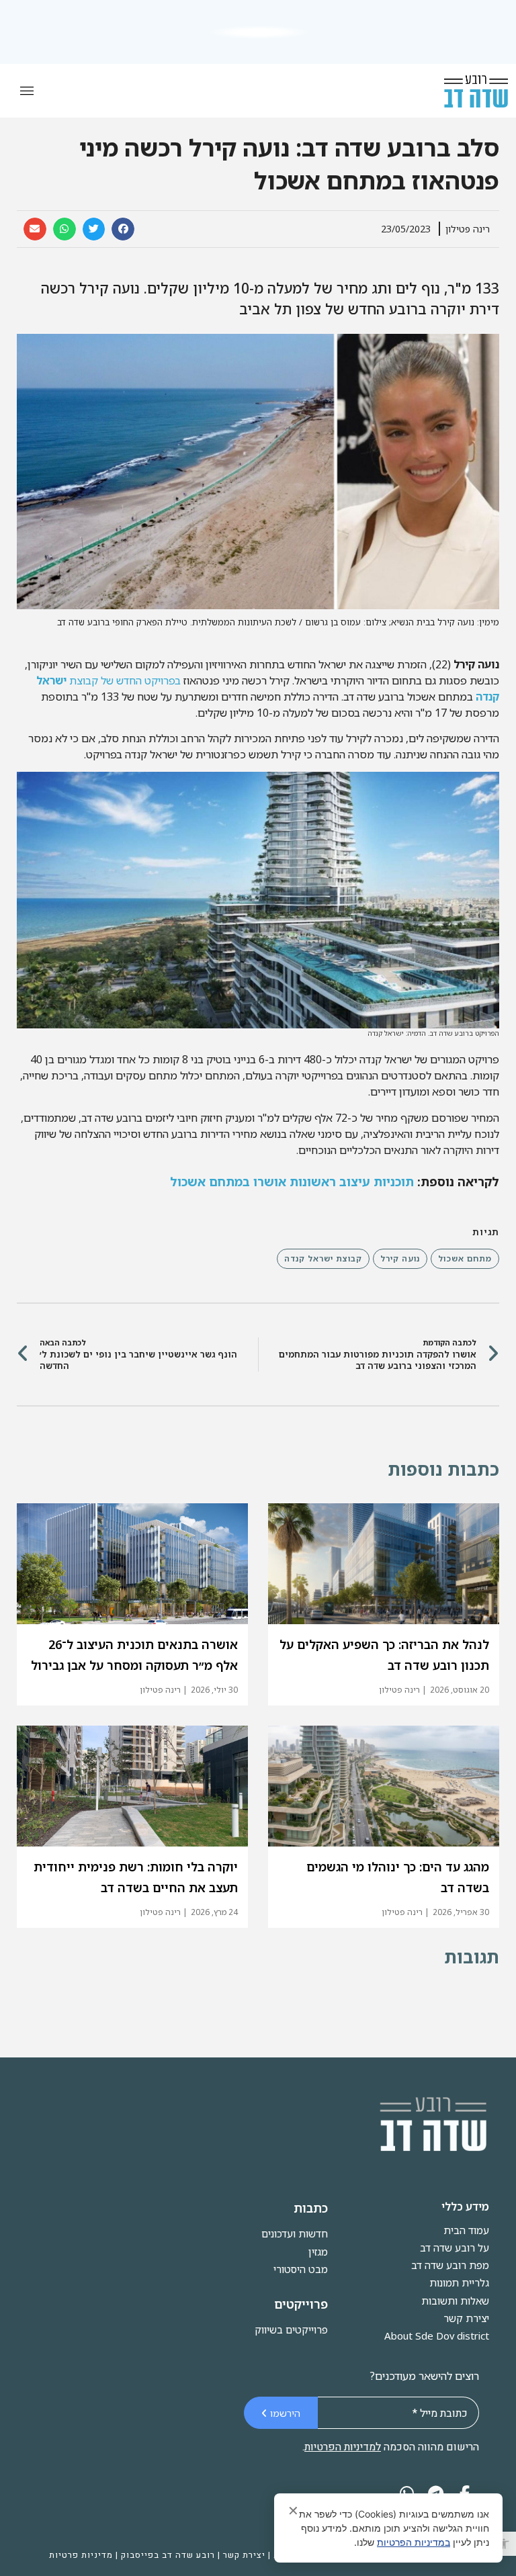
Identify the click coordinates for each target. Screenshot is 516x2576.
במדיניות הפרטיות (414, 2542)
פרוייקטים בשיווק (291, 2329)
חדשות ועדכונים (295, 2233)
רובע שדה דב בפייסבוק (168, 2555)
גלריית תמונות (459, 2282)
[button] (504, 2544)
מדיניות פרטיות (81, 2555)
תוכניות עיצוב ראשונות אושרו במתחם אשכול (292, 1182)
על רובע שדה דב (455, 2248)
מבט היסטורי (301, 2269)
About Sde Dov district (437, 2336)
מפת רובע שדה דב (450, 2265)
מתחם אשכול (465, 1258)
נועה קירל (400, 1258)
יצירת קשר (466, 2318)
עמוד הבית (466, 2230)
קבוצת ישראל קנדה (323, 1258)
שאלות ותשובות (455, 2301)
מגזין (318, 2252)
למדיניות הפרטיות (343, 2447)
